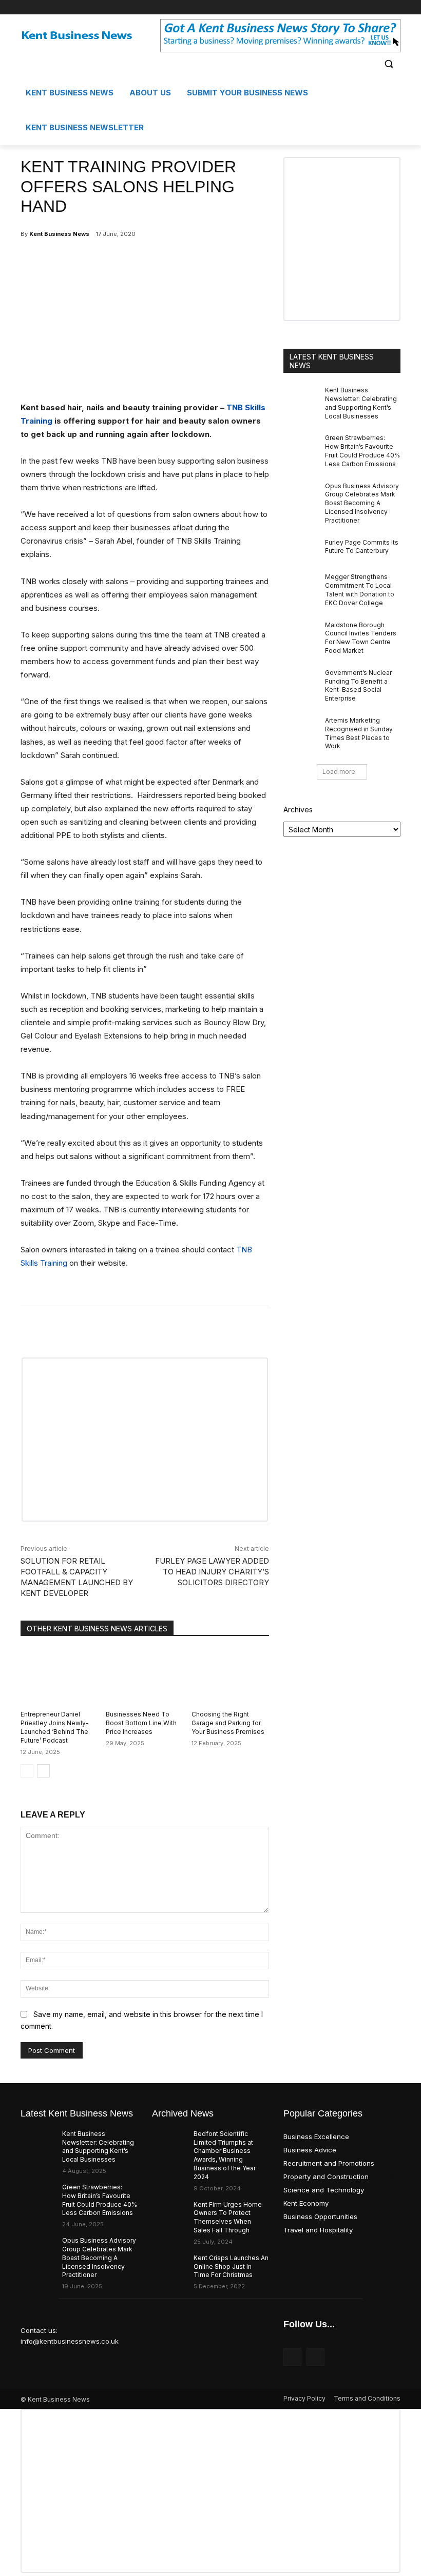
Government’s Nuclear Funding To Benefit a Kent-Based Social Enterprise (358, 685)
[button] (388, 63)
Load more (339, 772)
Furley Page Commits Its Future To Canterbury (362, 547)
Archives (298, 810)
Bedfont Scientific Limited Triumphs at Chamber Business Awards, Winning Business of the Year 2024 (225, 2155)
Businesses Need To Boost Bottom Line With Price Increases (141, 1723)
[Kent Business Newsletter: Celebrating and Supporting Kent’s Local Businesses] (301, 398)
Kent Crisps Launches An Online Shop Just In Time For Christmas (231, 2267)
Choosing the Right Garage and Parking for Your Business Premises (228, 1723)
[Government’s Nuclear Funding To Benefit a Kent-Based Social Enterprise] (301, 681)
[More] (188, 260)
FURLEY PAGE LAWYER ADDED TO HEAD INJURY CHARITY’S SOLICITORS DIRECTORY (212, 1572)
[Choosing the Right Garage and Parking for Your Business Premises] (230, 1676)
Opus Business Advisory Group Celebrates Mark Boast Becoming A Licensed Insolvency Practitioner (362, 503)
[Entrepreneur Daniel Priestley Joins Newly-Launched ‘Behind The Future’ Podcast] (59, 1676)
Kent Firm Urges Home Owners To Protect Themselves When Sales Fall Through (228, 2217)
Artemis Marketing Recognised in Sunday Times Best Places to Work (359, 733)
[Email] (164, 260)
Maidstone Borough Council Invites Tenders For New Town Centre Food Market (361, 638)
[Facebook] (380, 7)
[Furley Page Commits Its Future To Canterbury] (301, 551)
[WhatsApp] (141, 260)
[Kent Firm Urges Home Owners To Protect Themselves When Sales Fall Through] (169, 2213)
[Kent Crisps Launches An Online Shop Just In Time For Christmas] (169, 2266)
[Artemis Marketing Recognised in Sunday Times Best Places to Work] (301, 729)
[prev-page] (27, 1771)
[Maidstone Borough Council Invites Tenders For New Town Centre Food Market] (301, 633)
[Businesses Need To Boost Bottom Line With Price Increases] (145, 1676)
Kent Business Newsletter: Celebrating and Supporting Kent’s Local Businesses (98, 2146)
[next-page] (43, 1771)
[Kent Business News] (90, 36)
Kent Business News (59, 234)
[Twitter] (395, 7)
